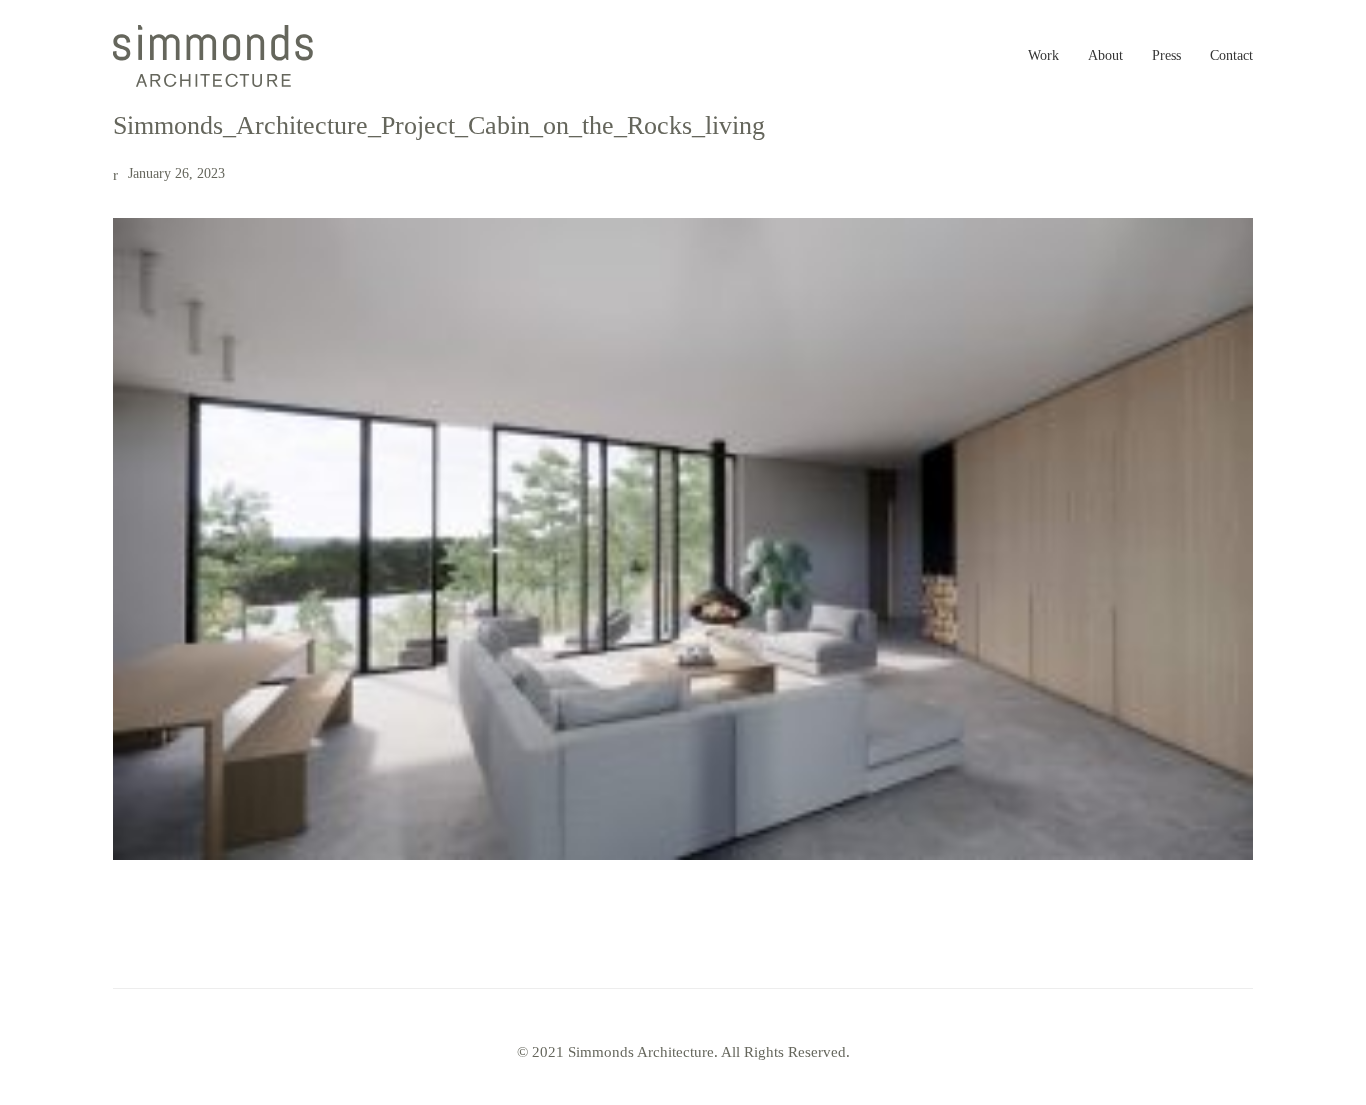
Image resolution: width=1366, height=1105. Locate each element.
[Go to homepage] (213, 56)
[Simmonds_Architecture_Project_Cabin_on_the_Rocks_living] (683, 539)
